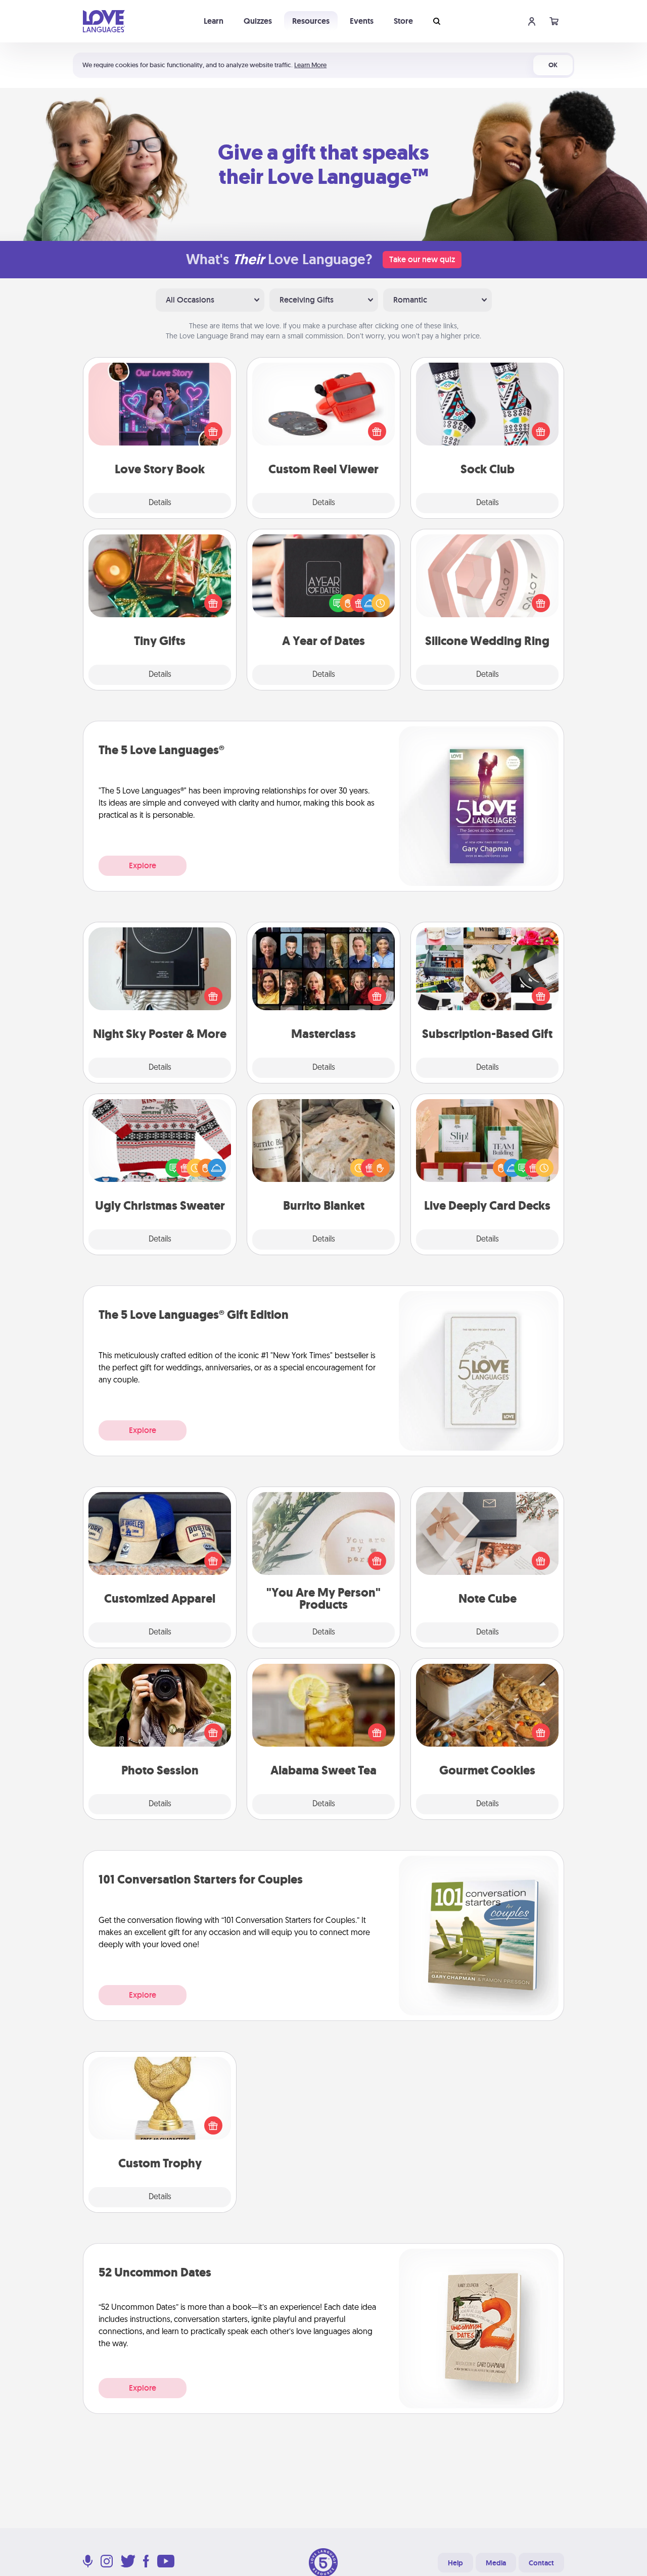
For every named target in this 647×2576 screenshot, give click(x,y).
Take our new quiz (422, 259)
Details (160, 503)
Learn (214, 21)
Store (403, 21)
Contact (541, 2563)
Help (455, 2563)
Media (496, 2563)
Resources (311, 21)
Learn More (310, 65)
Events (362, 21)
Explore (143, 865)
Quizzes (258, 21)
